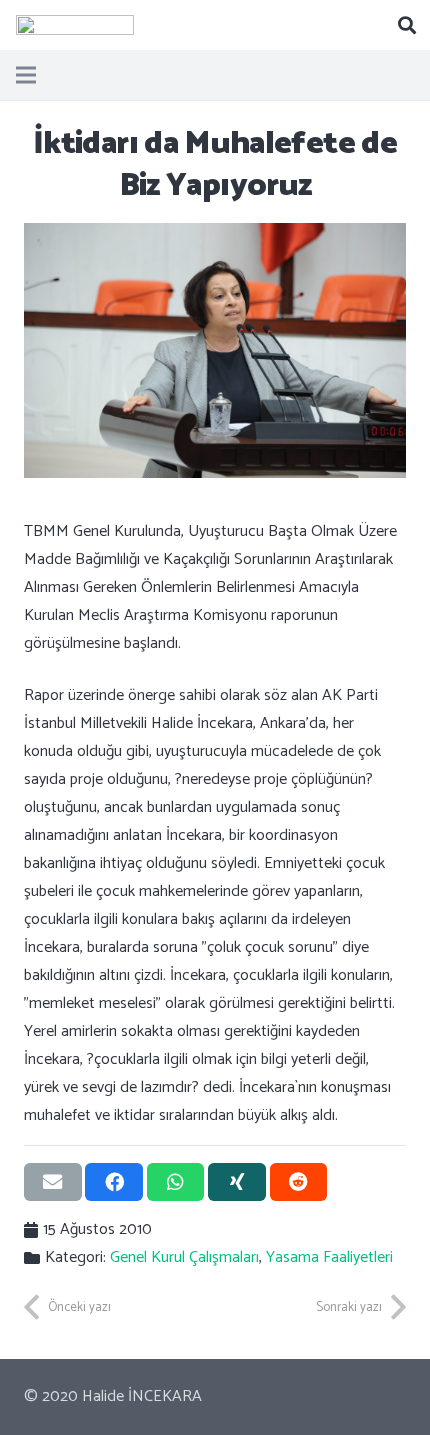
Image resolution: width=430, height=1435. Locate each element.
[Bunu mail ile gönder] (53, 1182)
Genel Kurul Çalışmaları (184, 1257)
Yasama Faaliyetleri (329, 1257)
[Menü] (26, 75)
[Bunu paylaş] (114, 1182)
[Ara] (407, 25)
